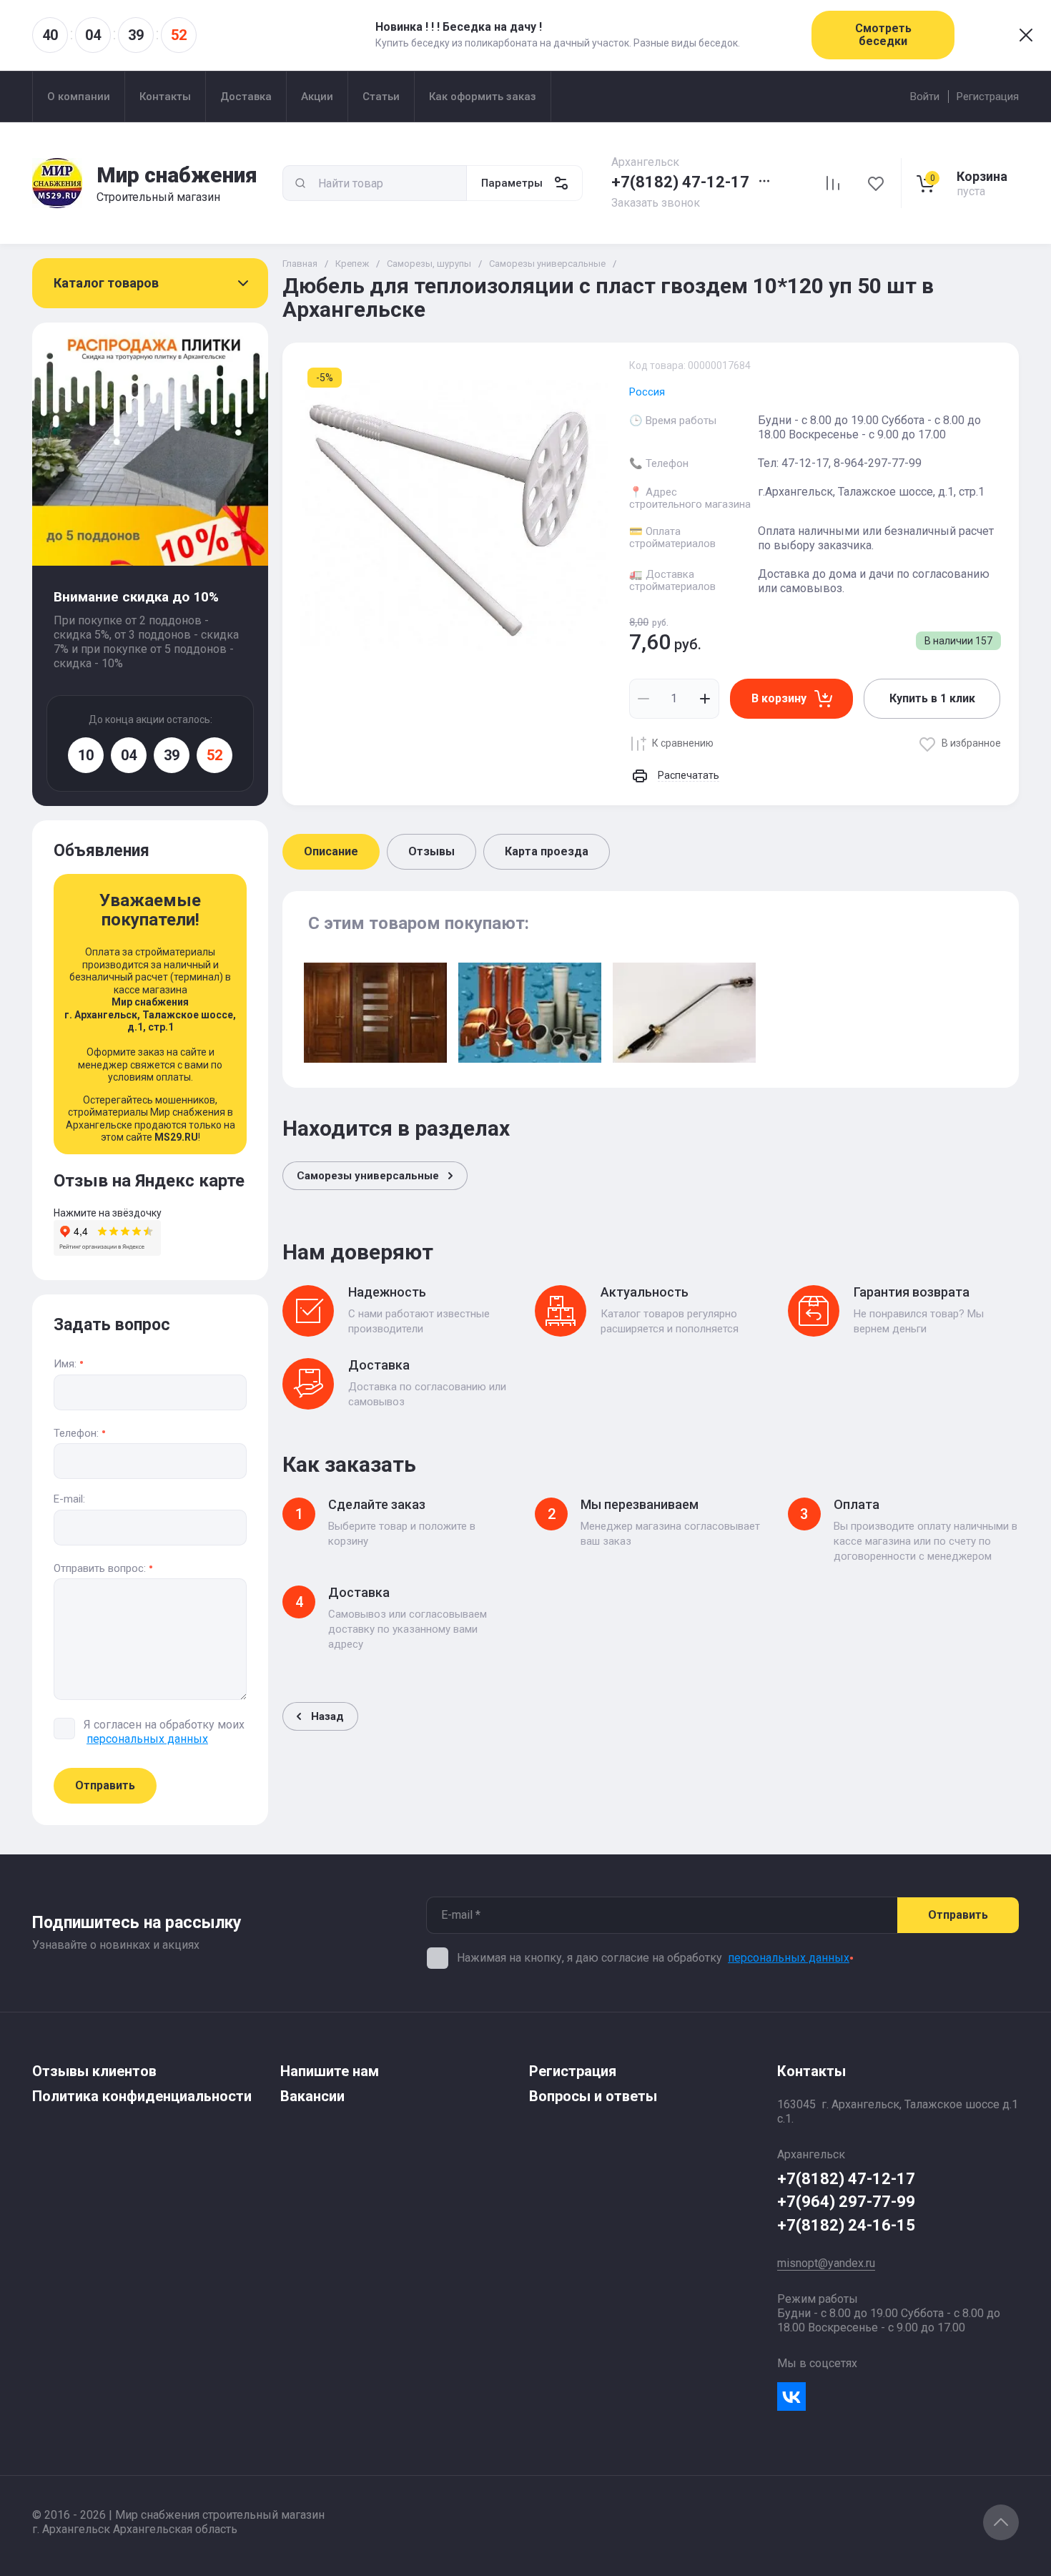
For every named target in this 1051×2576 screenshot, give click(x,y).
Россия (647, 392)
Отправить (105, 1785)
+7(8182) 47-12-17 (680, 182)
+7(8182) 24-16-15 (846, 2225)
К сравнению (683, 743)
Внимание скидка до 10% (136, 597)
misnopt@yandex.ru (826, 2263)
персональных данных (789, 1958)
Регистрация (988, 97)
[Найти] (300, 183)
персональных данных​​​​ (147, 1739)
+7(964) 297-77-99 (846, 2202)
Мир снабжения (177, 175)
